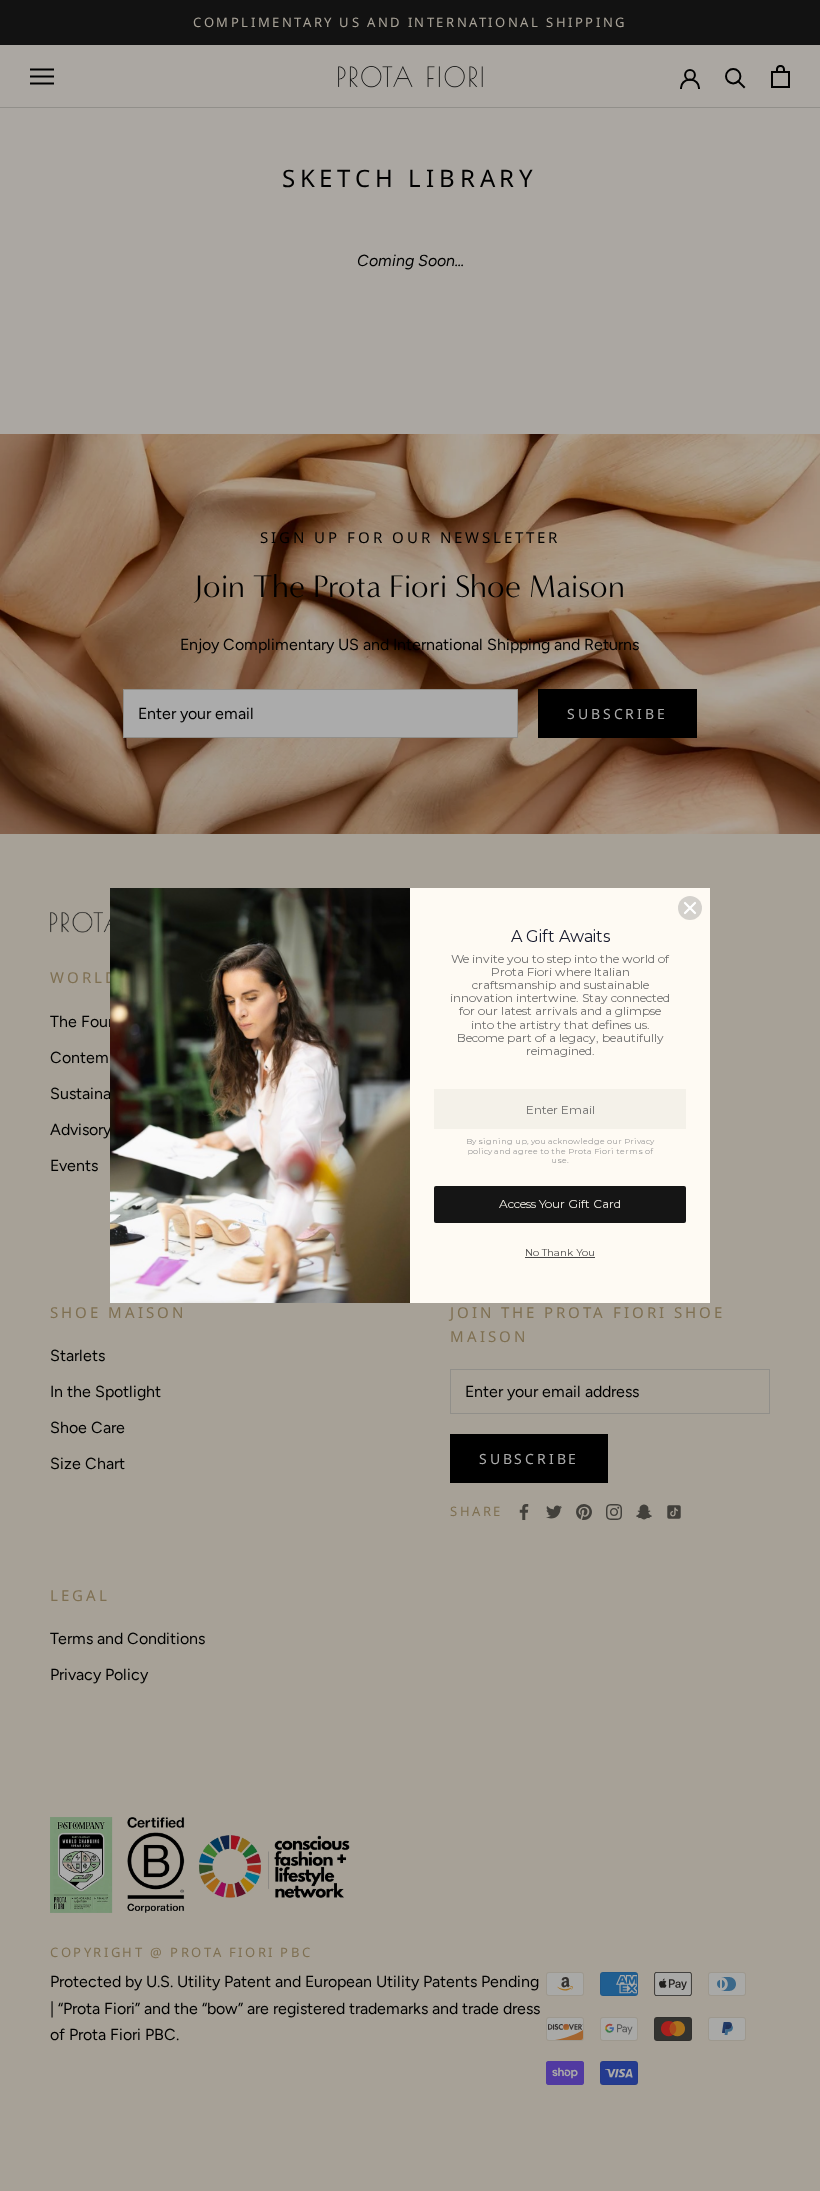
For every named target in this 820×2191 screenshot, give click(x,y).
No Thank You (560, 1252)
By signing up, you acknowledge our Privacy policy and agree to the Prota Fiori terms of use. (560, 1151)
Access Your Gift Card (560, 1203)
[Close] (690, 908)
